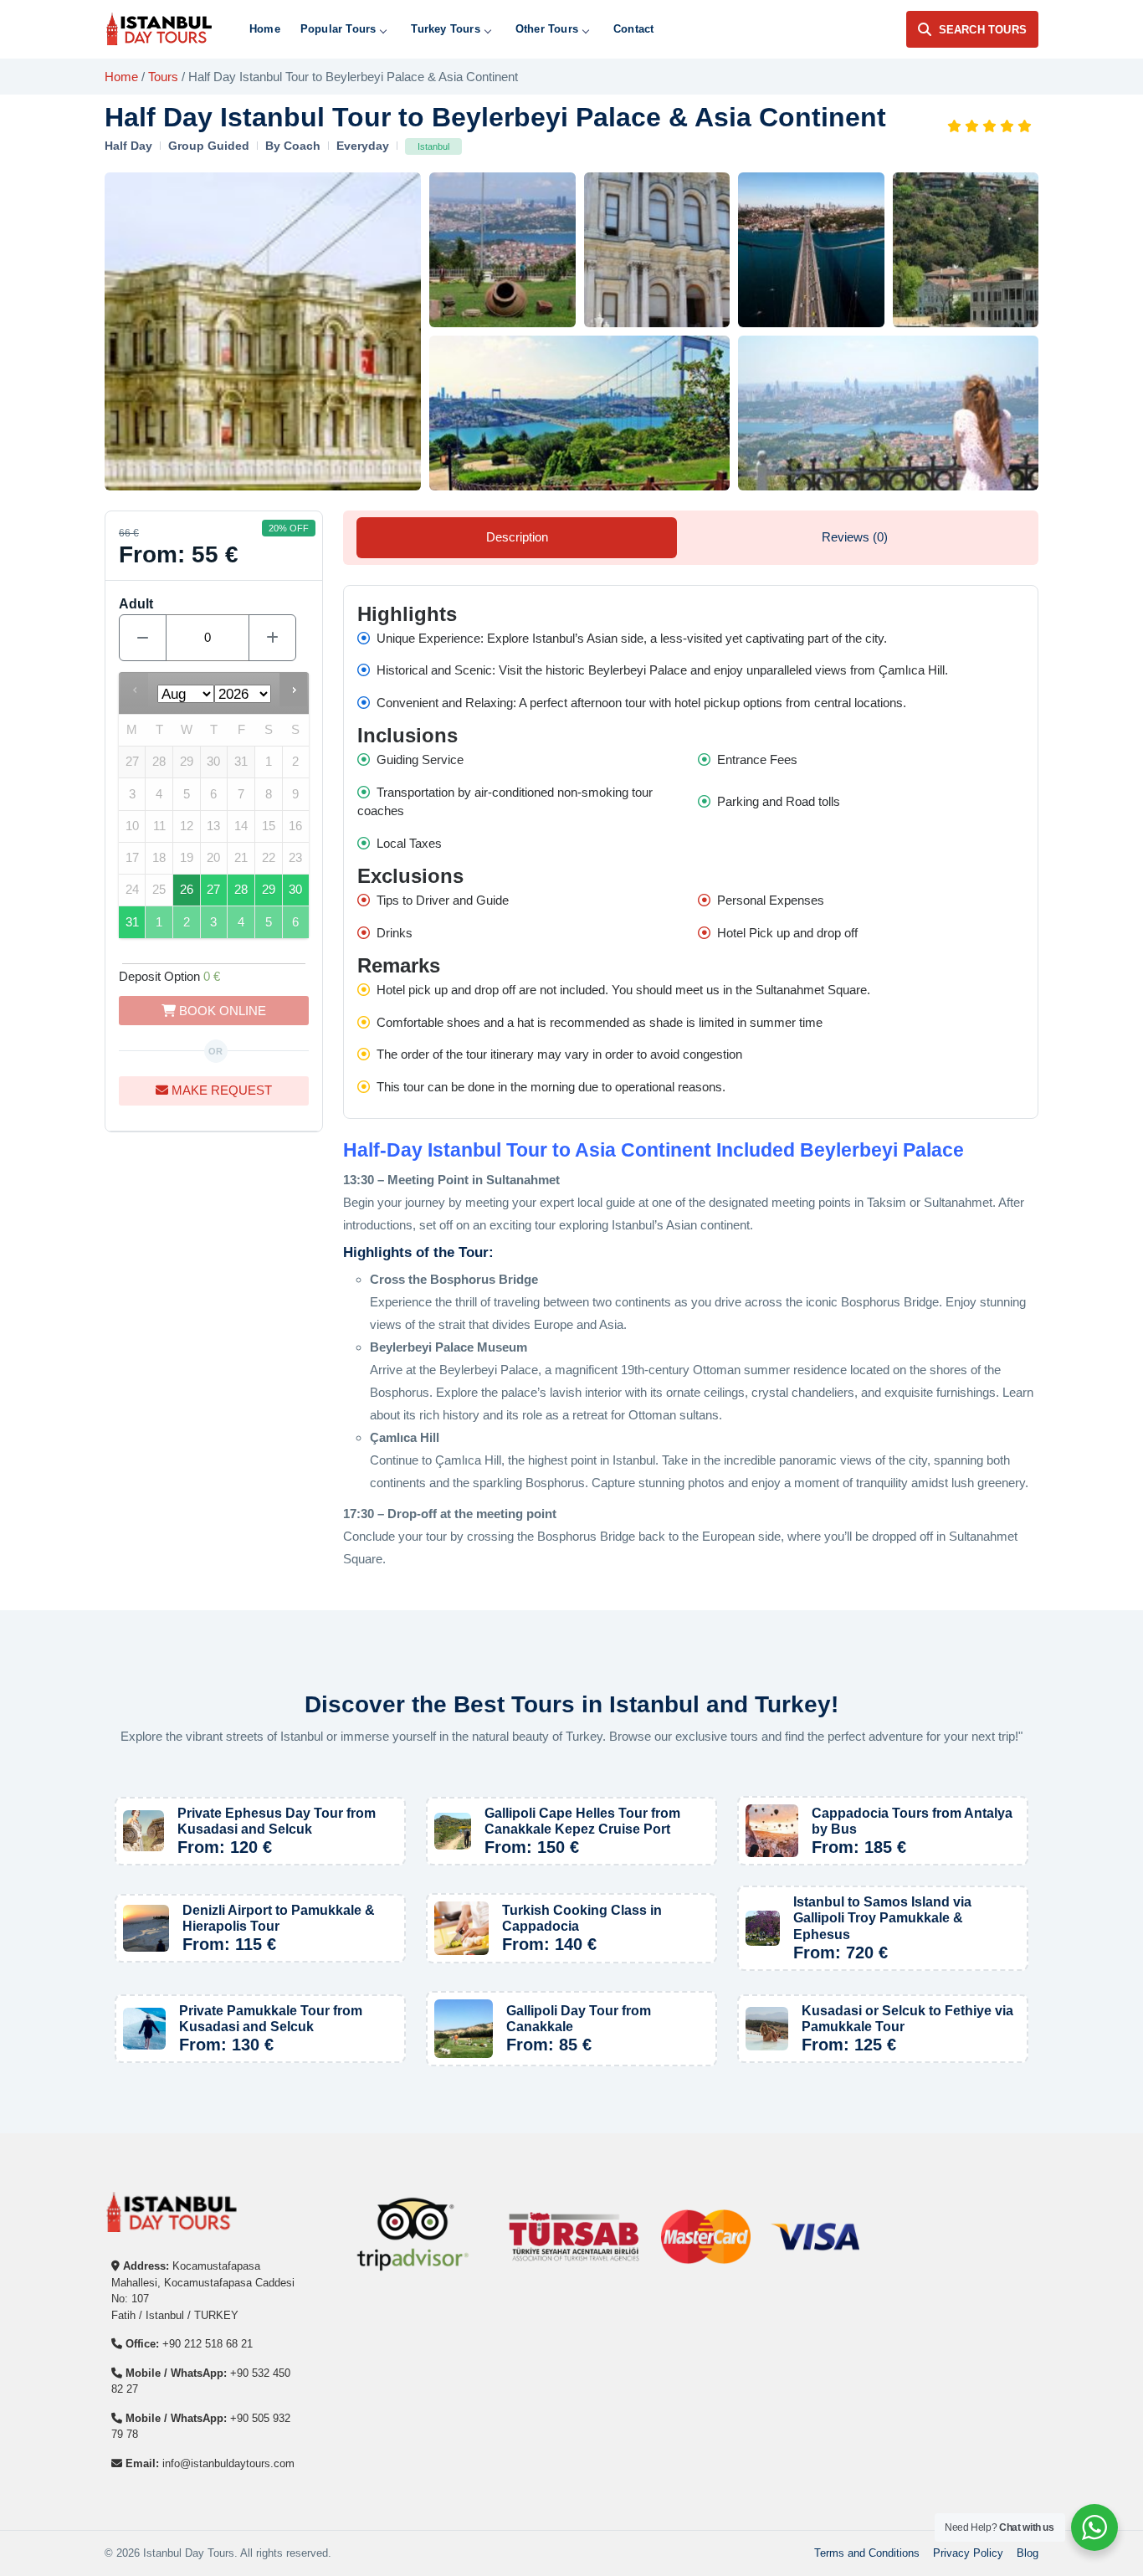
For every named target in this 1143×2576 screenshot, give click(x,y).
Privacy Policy (968, 2553)
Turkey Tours (445, 29)
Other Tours (547, 29)
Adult (136, 604)
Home (265, 29)
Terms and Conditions (867, 2553)
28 (241, 890)
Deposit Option (169, 976)
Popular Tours (338, 29)
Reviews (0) (855, 537)
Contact (633, 29)
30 (295, 890)
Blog (1028, 2553)
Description (517, 537)
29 (269, 890)
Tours (163, 77)
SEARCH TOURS (983, 30)
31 (132, 922)
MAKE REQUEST (220, 1090)
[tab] (517, 537)
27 (213, 890)
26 (187, 890)
